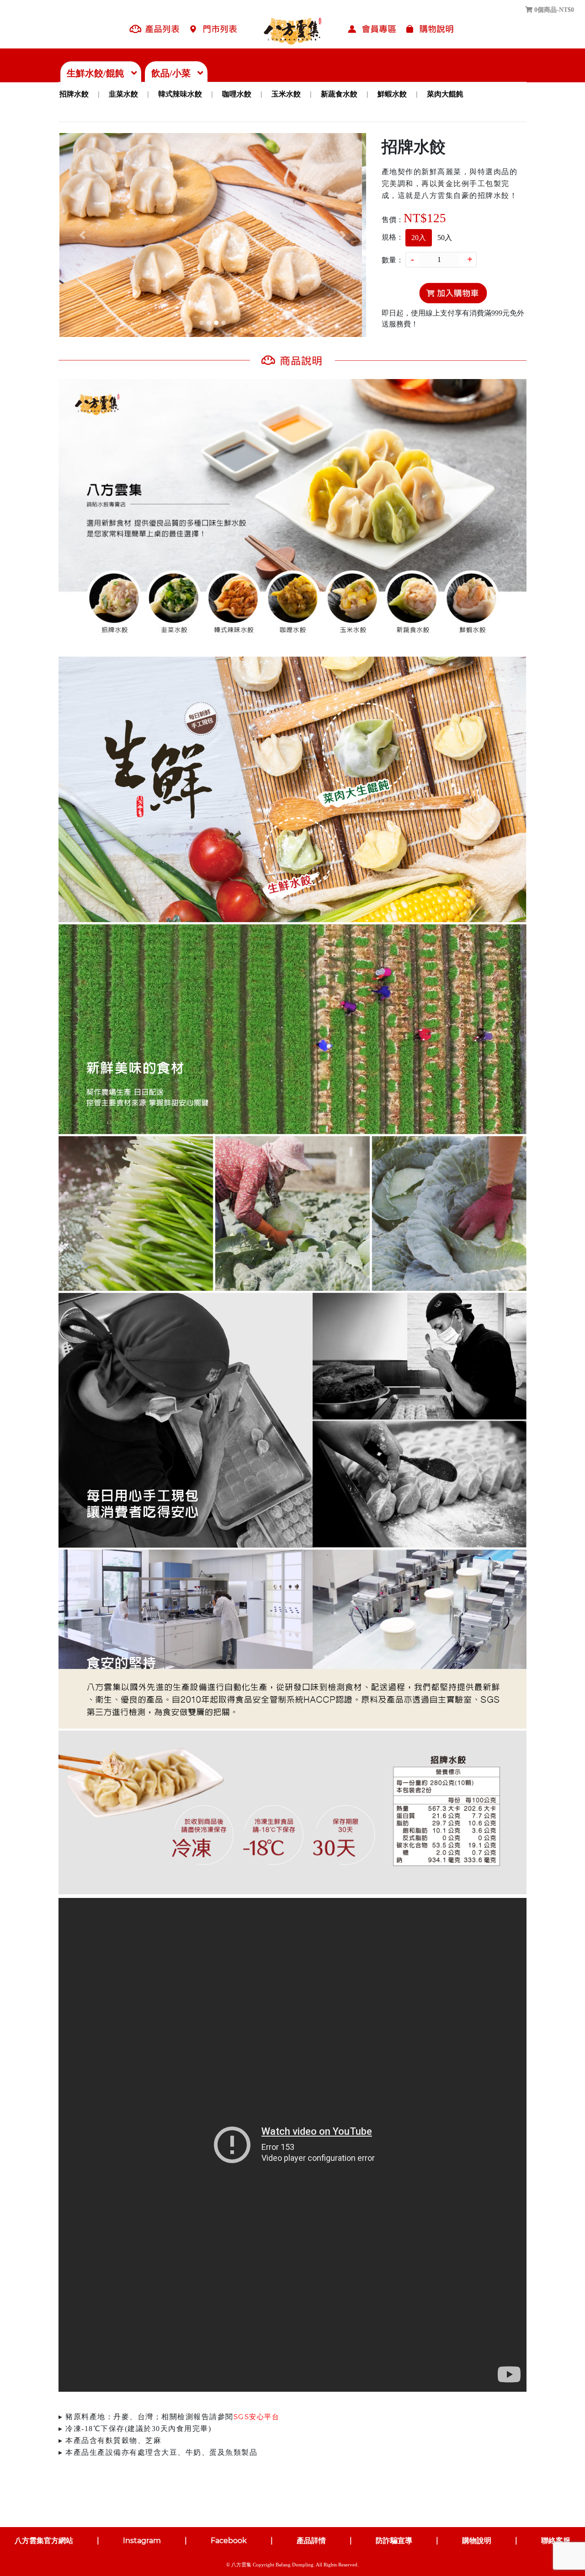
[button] (82, 235)
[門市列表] (213, 31)
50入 (445, 238)
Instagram (143, 2541)
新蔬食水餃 (339, 94)
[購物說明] (429, 31)
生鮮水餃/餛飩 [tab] (98, 73)
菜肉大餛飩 (445, 94)
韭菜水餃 (123, 94)
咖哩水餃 (237, 94)
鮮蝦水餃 (392, 94)
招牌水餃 (74, 94)
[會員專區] (371, 31)
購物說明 (478, 2541)
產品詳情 (312, 2541)
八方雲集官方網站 (45, 2541)
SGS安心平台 (257, 2417)
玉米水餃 (286, 94)
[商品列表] (154, 31)
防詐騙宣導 (395, 2541)
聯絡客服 (556, 2541)
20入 (419, 238)
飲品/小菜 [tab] (173, 73)
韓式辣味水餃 (180, 94)
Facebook (230, 2541)
